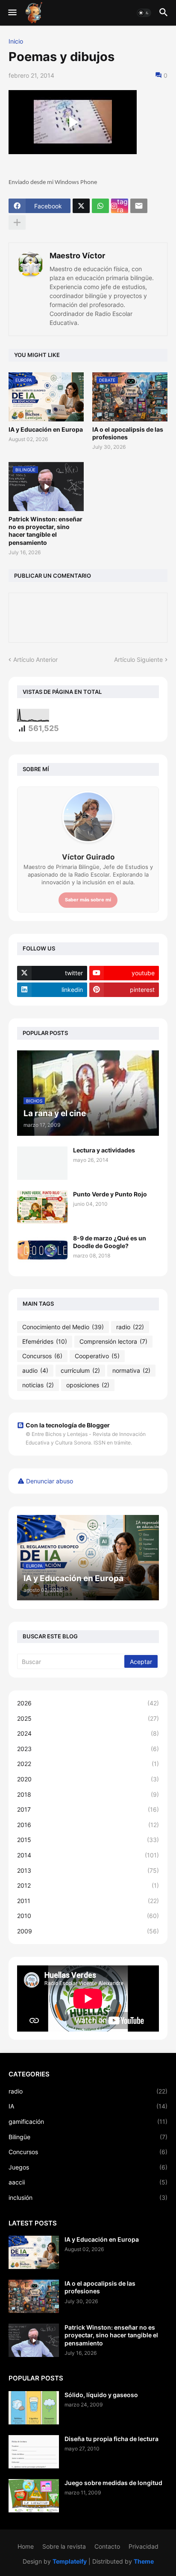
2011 (88, 1901)
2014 (88, 1855)
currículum (80, 1370)
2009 (88, 1931)
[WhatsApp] (100, 206)
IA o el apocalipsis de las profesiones (128, 433)
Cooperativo (97, 1356)
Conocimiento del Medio (63, 1327)
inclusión (88, 2197)
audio (35, 1370)
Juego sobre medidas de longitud (113, 2483)
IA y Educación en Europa (46, 429)
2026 (88, 1703)
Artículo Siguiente (138, 659)
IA (88, 2106)
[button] (12, 13)
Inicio (16, 41)
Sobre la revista (64, 2546)
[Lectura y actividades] (42, 1163)
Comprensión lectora (113, 1341)
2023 (88, 1749)
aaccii (88, 2182)
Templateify (70, 2561)
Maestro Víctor (77, 256)
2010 (88, 1916)
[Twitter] (81, 206)
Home (26, 2546)
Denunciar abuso (50, 1481)
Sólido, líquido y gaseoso (101, 2395)
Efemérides (45, 1341)
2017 (88, 1809)
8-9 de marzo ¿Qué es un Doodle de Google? (110, 1242)
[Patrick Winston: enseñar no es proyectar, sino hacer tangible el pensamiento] (34, 2340)
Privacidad (144, 2546)
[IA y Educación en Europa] (34, 2252)
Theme (144, 2561)
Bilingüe (88, 2137)
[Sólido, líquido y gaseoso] (34, 2408)
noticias (38, 1385)
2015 (88, 1840)
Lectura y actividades (104, 1150)
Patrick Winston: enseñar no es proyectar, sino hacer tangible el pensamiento (45, 531)
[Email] (139, 206)
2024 (88, 1733)
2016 (88, 1825)
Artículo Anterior (35, 659)
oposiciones (88, 1385)
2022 (88, 1764)
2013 (88, 1870)
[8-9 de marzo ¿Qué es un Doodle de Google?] (42, 1251)
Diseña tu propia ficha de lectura (111, 2439)
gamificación (88, 2121)
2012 (88, 1885)
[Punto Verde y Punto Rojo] (42, 1207)
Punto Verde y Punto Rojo (110, 1194)
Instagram (122, 206)
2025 (88, 1718)
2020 (88, 1779)
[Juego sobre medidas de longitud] (34, 2496)
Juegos (88, 2167)
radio (130, 1327)
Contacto (107, 2546)
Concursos (42, 1356)
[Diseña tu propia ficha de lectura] (34, 2452)
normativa (131, 1370)
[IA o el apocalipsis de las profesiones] (34, 2296)
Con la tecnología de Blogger (68, 1425)
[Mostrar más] (17, 222)
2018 (88, 1794)
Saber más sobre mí (88, 900)
